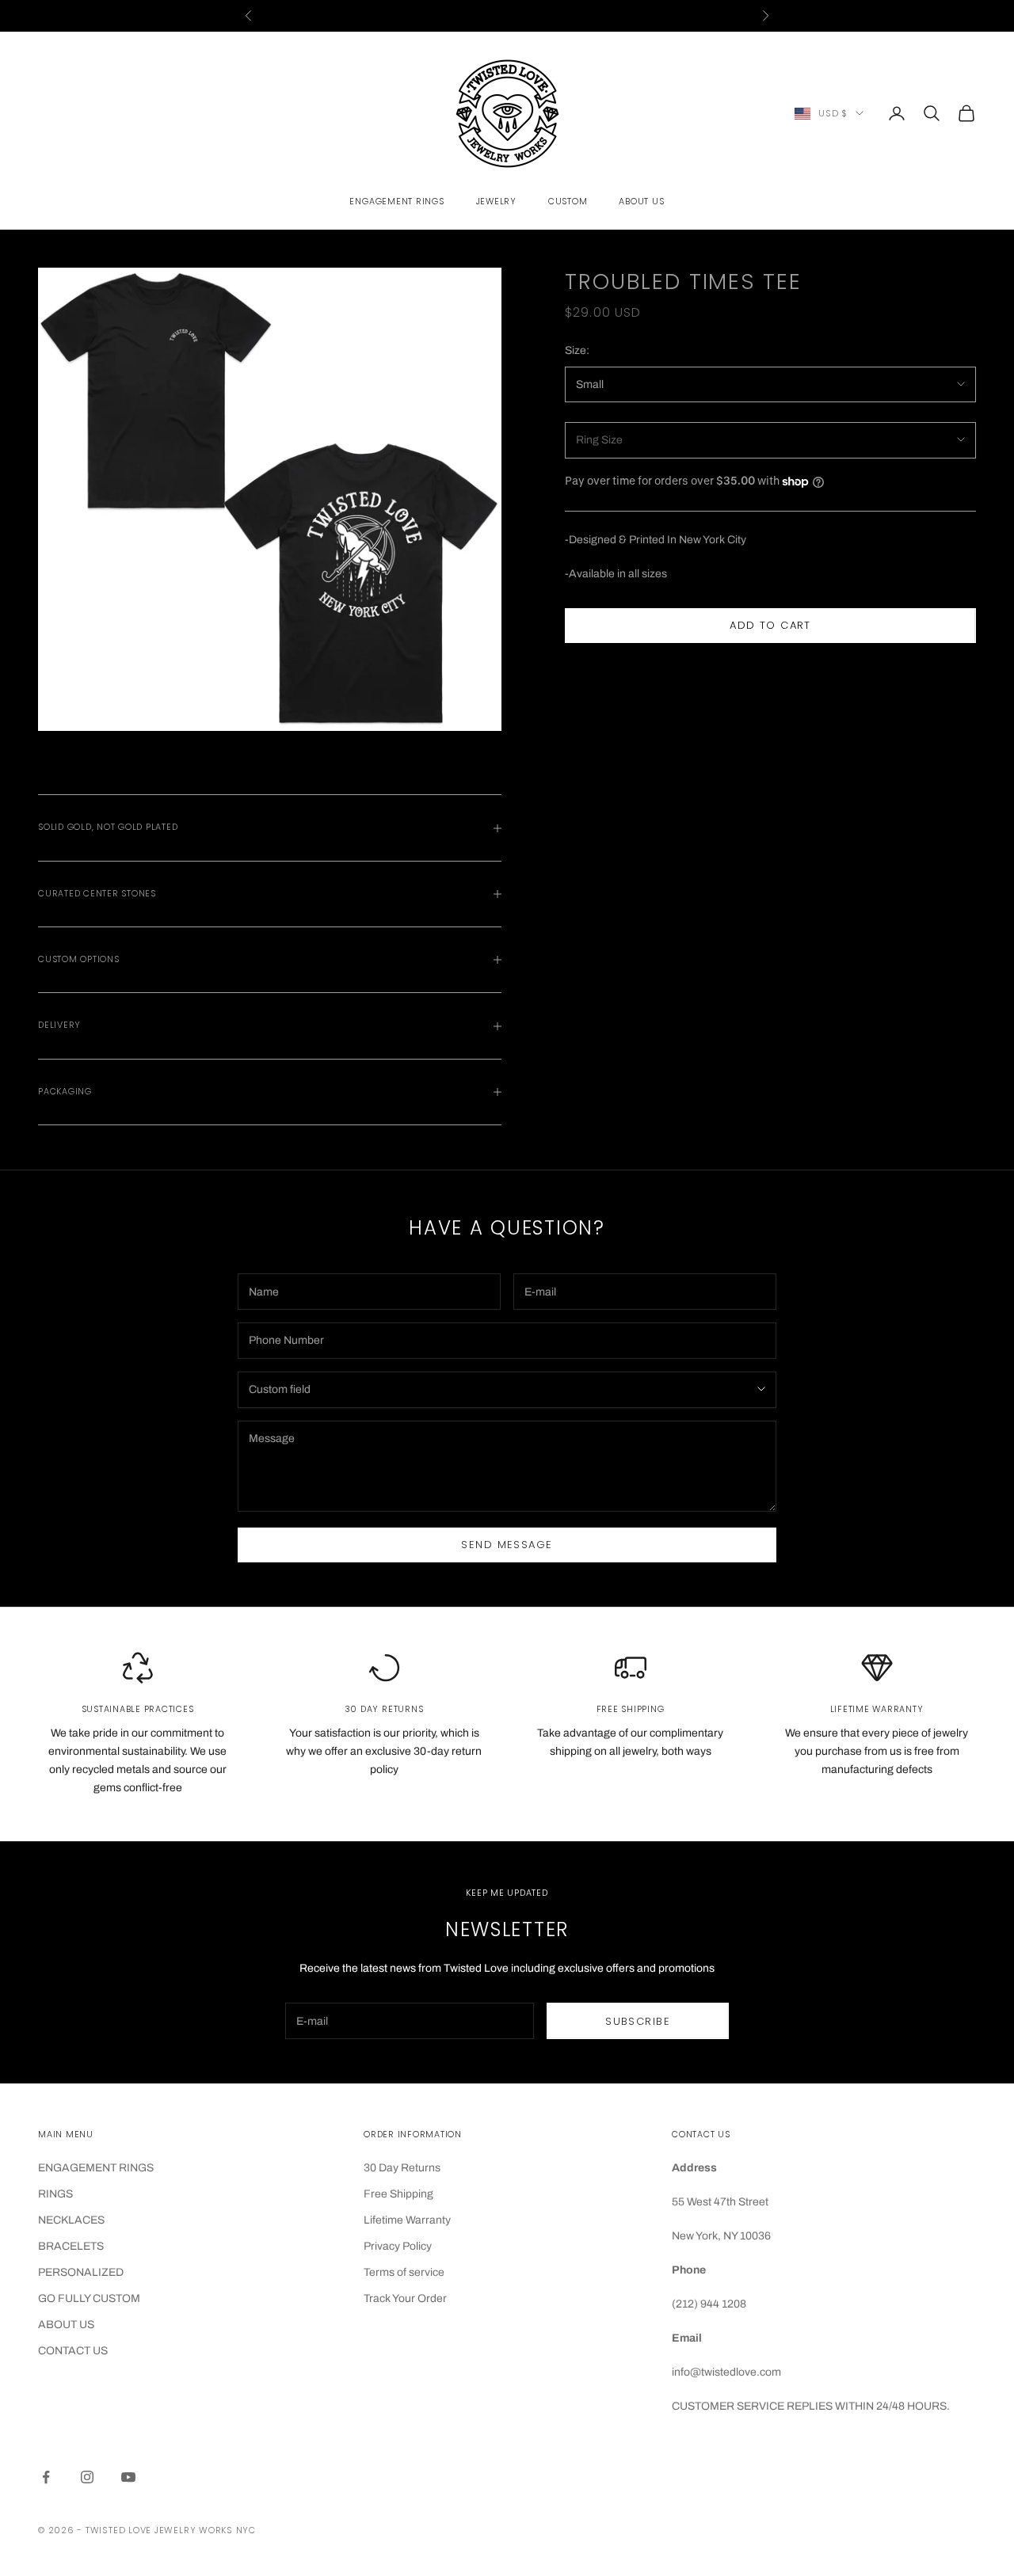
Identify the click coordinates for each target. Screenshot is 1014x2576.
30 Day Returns (402, 2168)
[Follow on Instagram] (87, 2477)
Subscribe (638, 2021)
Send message (507, 1545)
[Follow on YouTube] (128, 2477)
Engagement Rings (396, 202)
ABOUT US (66, 2325)
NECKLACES (71, 2220)
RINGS (55, 2194)
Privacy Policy (398, 2246)
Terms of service (404, 2272)
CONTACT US (73, 2351)
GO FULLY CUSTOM (89, 2298)
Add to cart (770, 626)
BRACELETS (71, 2246)
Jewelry (496, 202)
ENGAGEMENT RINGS (96, 2168)
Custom (568, 202)
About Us (641, 202)
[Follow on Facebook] (46, 2477)
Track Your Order (405, 2298)
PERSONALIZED (81, 2272)
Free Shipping (398, 2194)
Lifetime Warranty (407, 2220)
